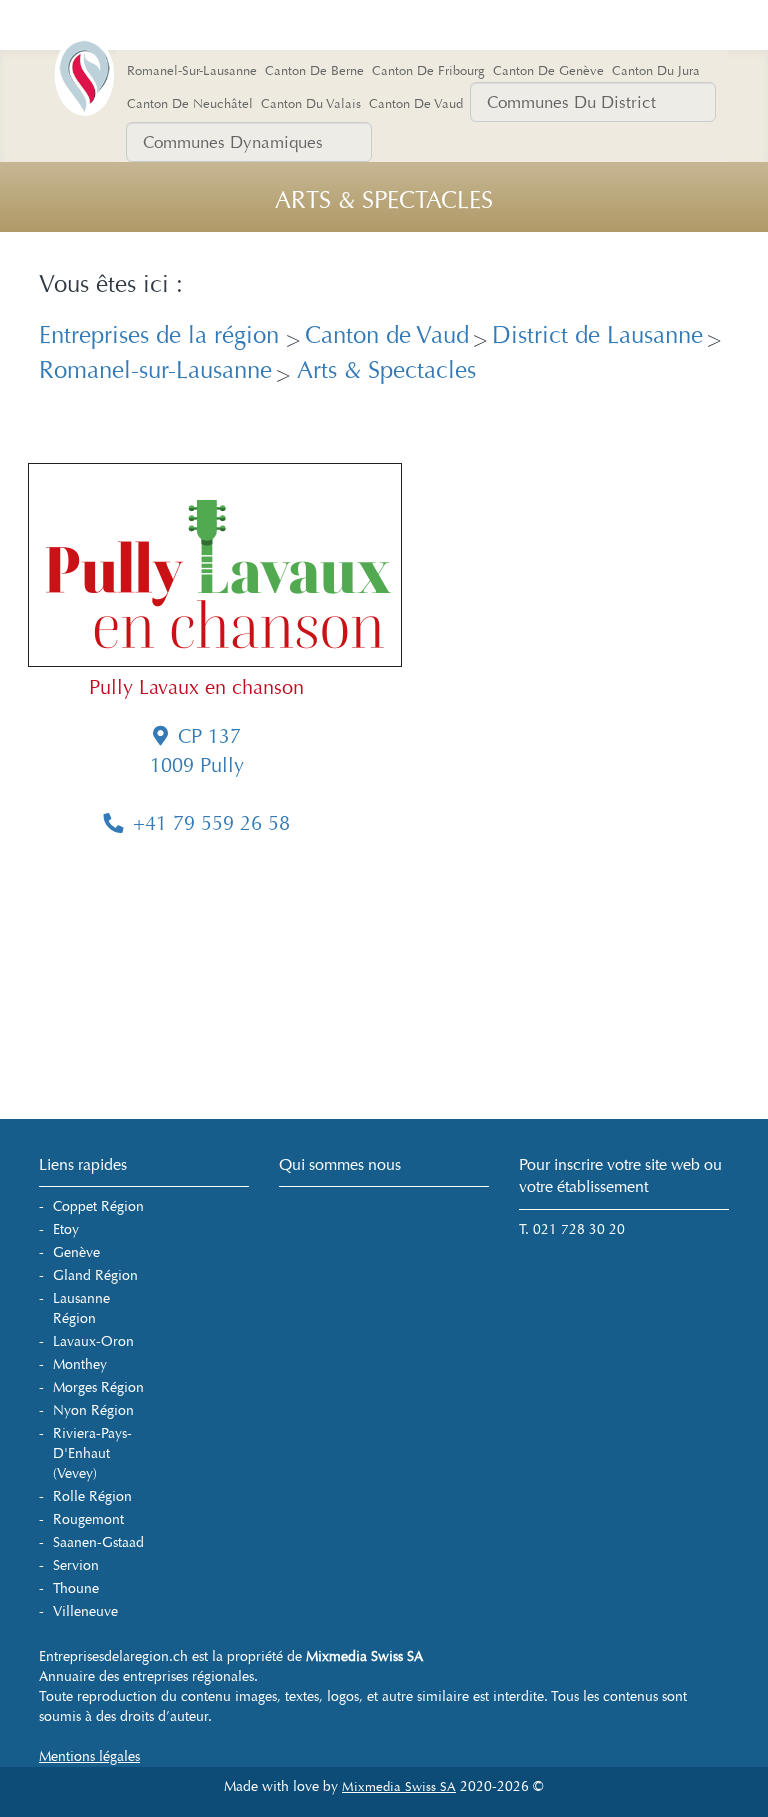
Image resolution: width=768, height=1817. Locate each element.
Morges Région (98, 1387)
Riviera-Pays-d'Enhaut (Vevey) (92, 1453)
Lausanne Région (81, 1308)
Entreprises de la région (162, 335)
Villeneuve (85, 1611)
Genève (76, 1252)
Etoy (66, 1229)
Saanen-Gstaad (98, 1542)
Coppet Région (98, 1206)
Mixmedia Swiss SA (399, 1787)
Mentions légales (89, 1756)
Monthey (80, 1364)
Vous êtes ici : (111, 285)
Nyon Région (93, 1410)
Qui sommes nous (340, 1164)
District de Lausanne (597, 335)
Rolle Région (92, 1496)
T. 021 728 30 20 (572, 1229)
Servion (76, 1565)
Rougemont (88, 1519)
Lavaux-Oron (93, 1341)
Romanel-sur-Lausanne (155, 370)
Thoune (76, 1588)
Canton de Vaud (387, 335)
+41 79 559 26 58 (211, 823)
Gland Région (95, 1275)
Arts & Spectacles (383, 370)
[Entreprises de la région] (114, 45)
